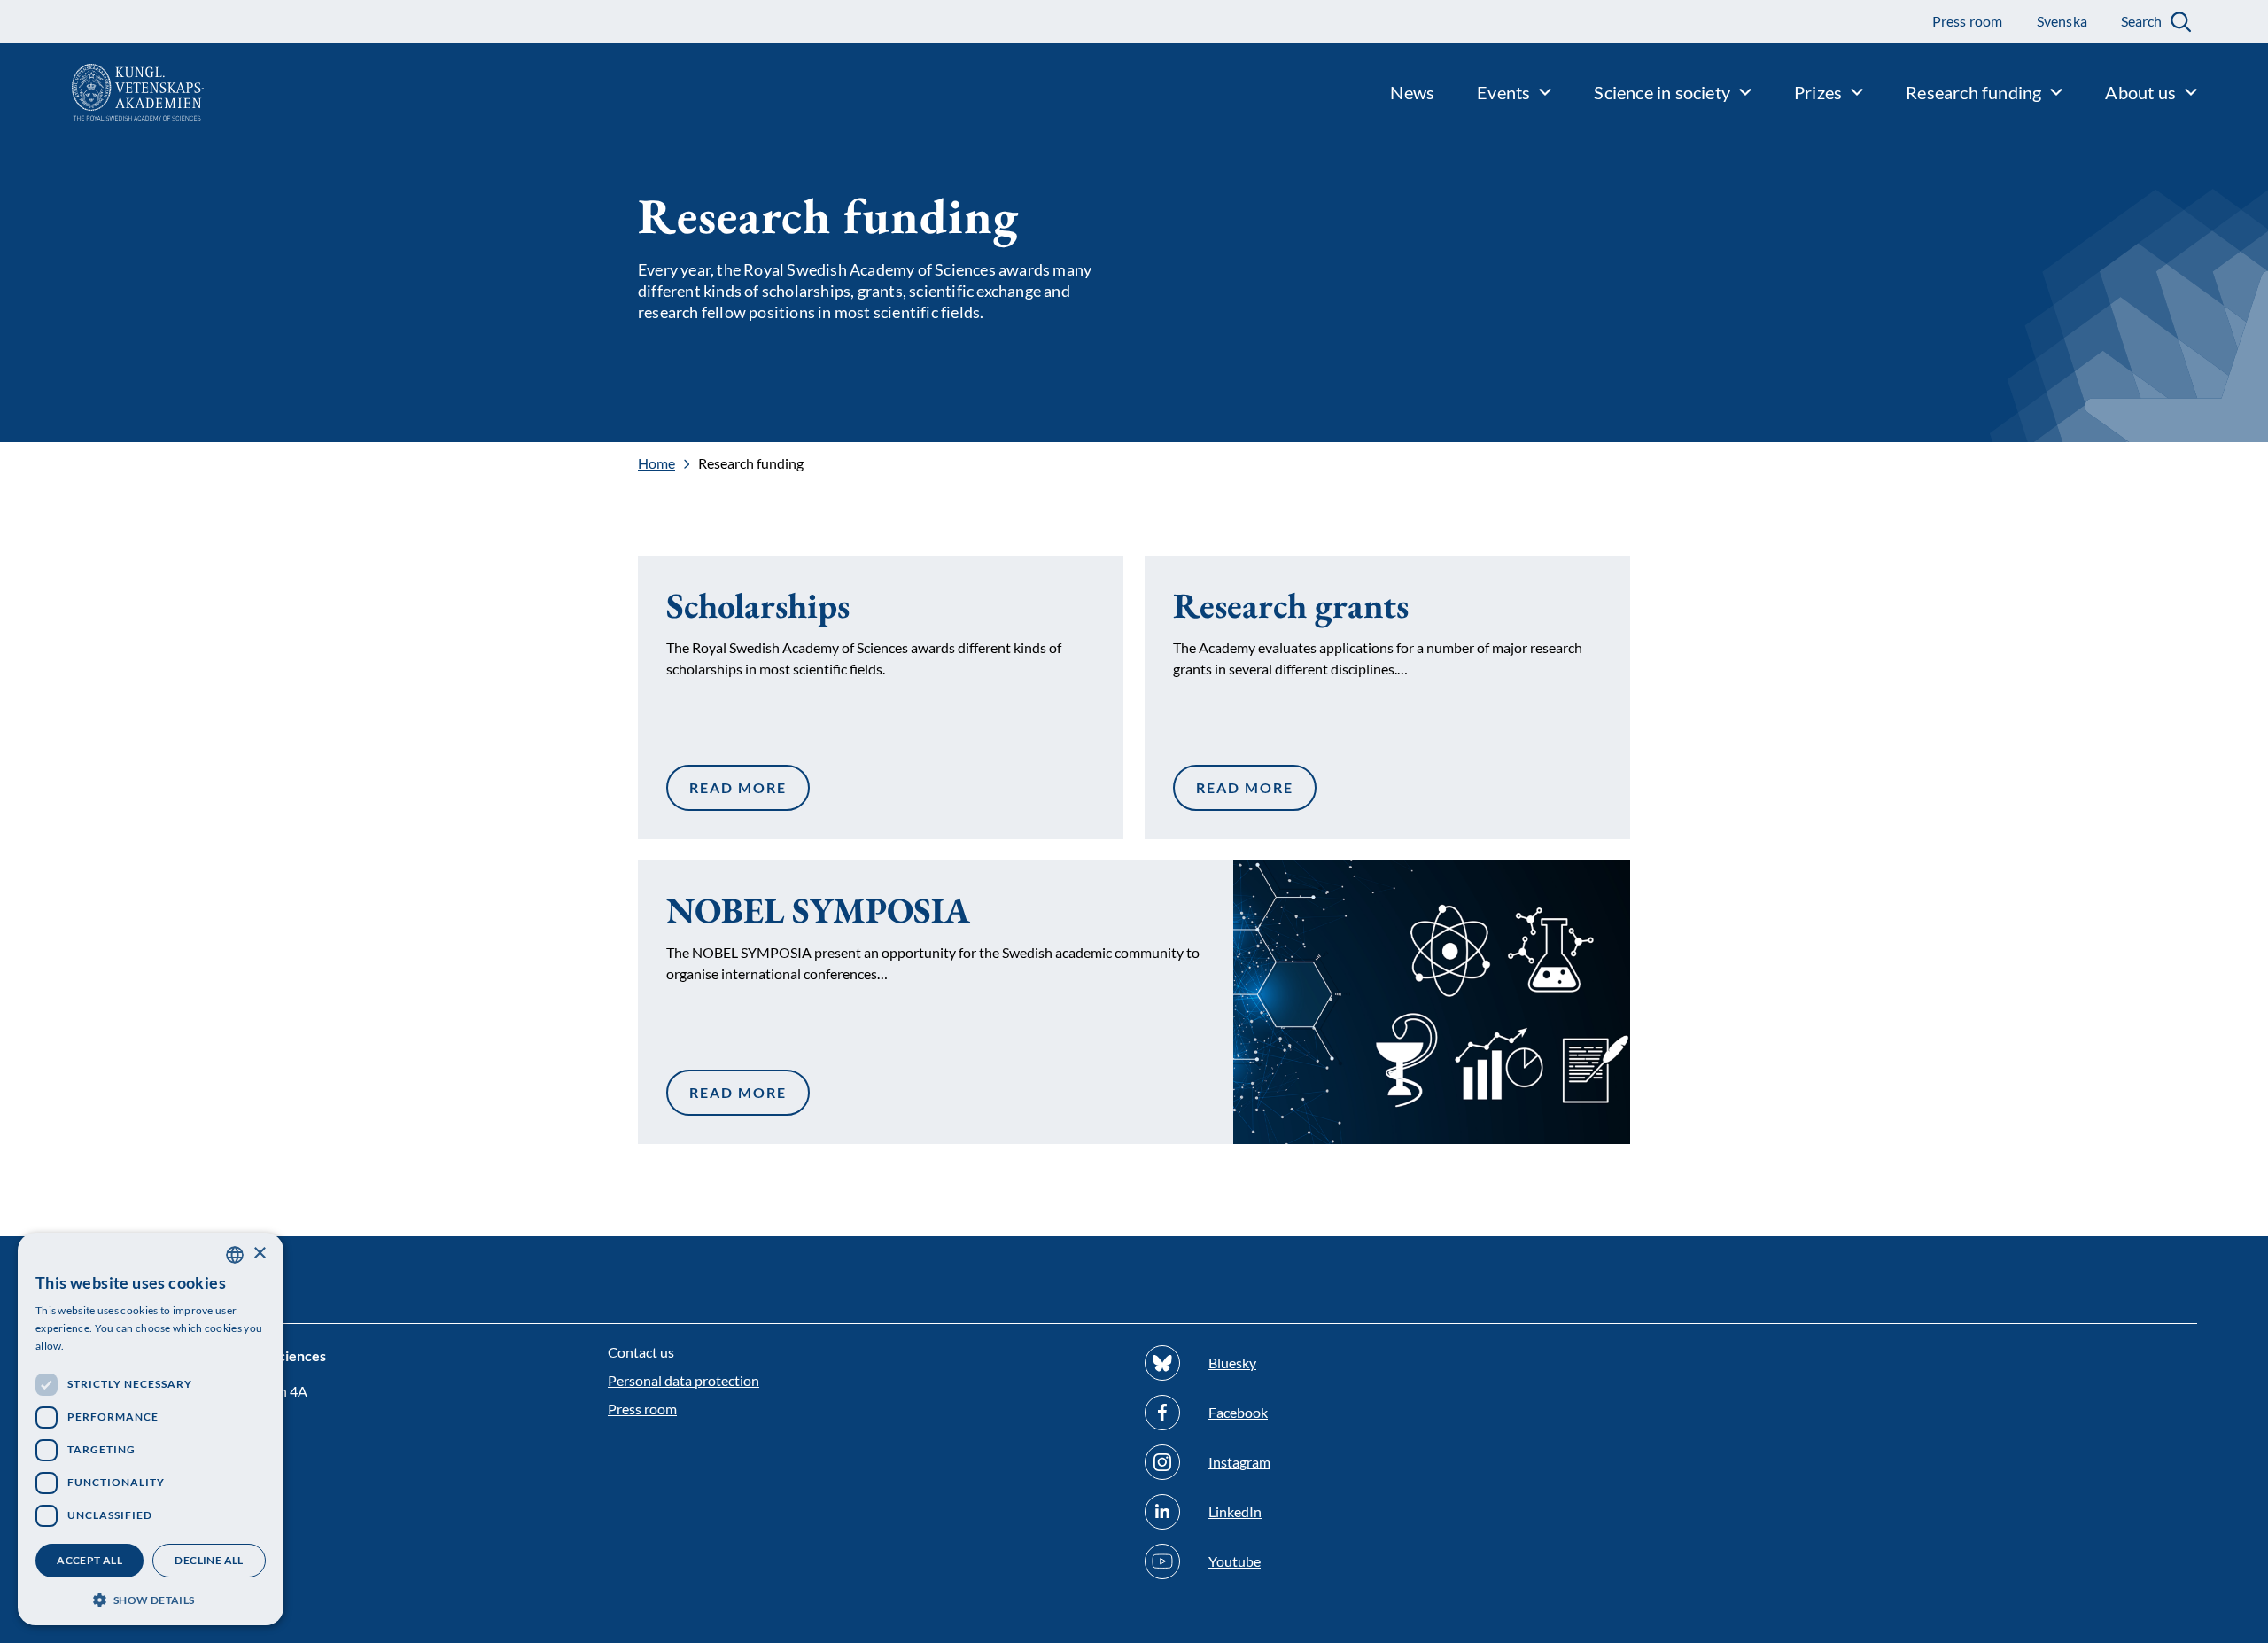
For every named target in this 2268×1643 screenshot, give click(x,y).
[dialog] (151, 1429)
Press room (642, 1409)
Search (2141, 21)
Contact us (641, 1352)
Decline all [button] (209, 1560)
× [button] (259, 1254)
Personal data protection (684, 1380)
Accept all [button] (89, 1560)
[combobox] (235, 1255)
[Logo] (102, 92)
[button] (151, 1598)
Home (656, 463)
